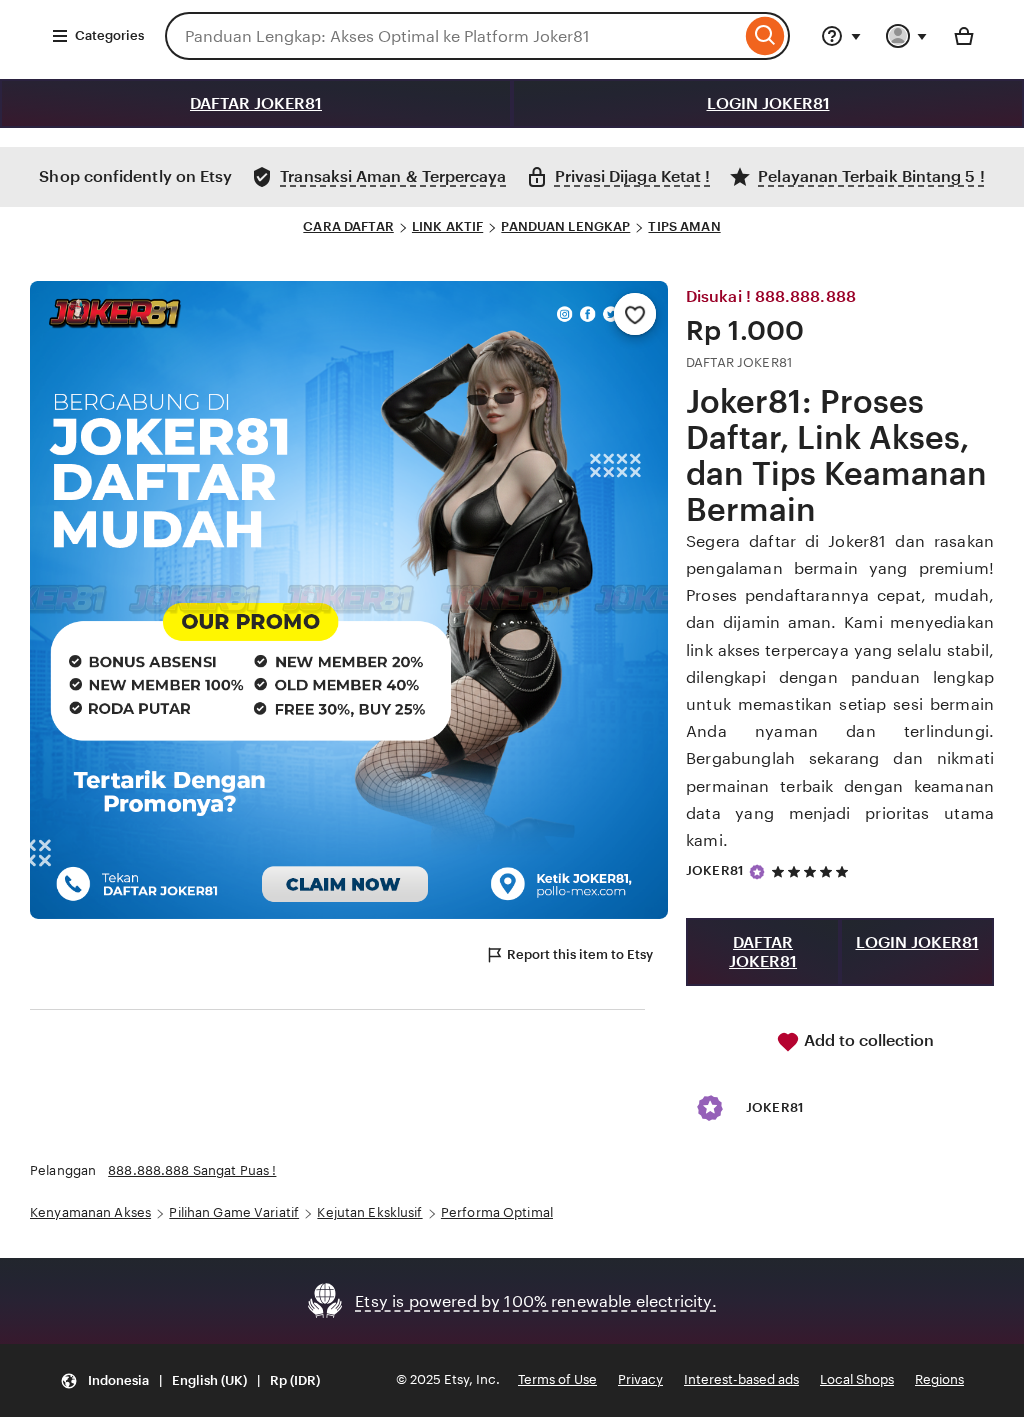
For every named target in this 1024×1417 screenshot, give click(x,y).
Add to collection (867, 1040)
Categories (109, 35)
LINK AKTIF (447, 226)
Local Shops (857, 1379)
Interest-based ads (741, 1379)
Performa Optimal (497, 1212)
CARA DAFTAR (348, 226)
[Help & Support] (841, 36)
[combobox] (453, 36)
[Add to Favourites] (635, 314)
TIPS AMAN (684, 226)
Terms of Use (557, 1379)
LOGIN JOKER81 (768, 103)
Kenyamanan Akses (90, 1212)
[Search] (765, 36)
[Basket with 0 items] (964, 36)
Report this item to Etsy (580, 954)
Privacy (640, 1379)
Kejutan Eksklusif (369, 1212)
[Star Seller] (757, 872)
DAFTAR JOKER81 (256, 103)
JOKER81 (715, 870)
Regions (939, 1379)
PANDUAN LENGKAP (565, 226)
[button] (190, 1380)
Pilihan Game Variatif (234, 1212)
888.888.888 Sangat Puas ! (192, 1170)
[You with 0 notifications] (907, 36)
